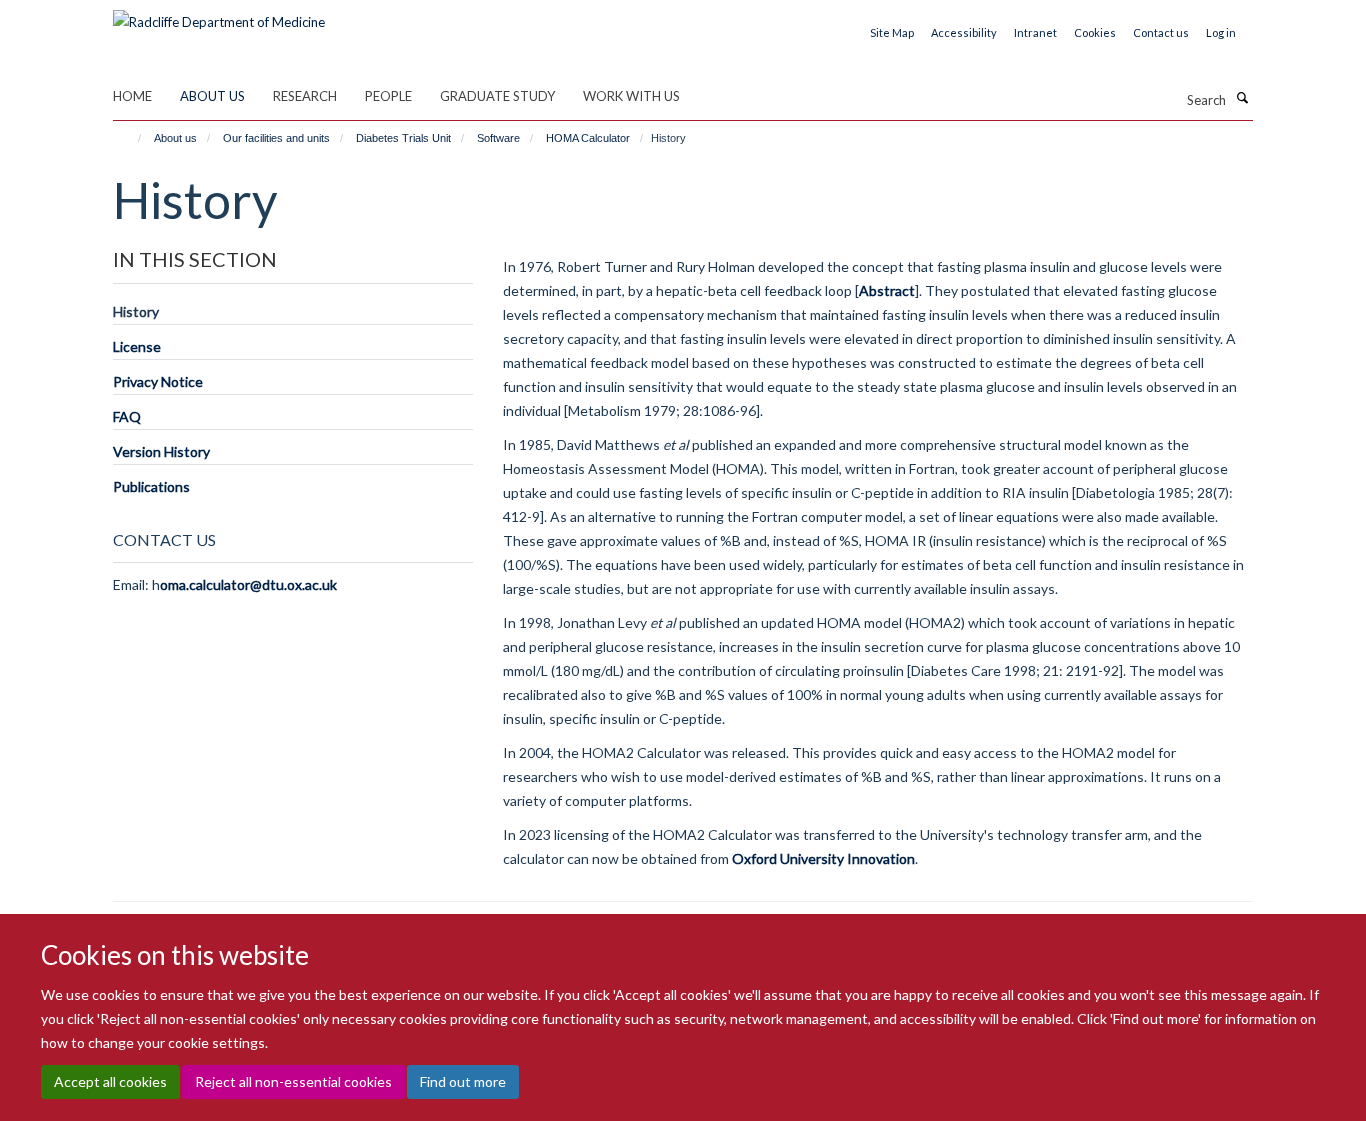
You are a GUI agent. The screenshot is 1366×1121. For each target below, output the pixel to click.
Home (132, 96)
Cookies (1095, 32)
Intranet (1035, 32)
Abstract (887, 290)
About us (212, 96)
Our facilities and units (276, 138)
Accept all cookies (110, 1081)
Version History (161, 451)
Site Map (892, 32)
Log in (1221, 32)
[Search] (1242, 98)
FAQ (127, 416)
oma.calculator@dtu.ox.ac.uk (248, 584)
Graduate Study (497, 96)
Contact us (1161, 32)
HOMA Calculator (588, 138)
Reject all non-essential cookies (293, 1081)
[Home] (130, 138)
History (136, 311)
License (137, 346)
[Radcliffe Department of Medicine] (219, 15)
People (388, 96)
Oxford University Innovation (822, 858)
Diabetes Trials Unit (403, 138)
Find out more (463, 1081)
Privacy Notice (158, 381)
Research (305, 96)
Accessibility (964, 32)
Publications (151, 486)
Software (498, 138)
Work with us (631, 96)
